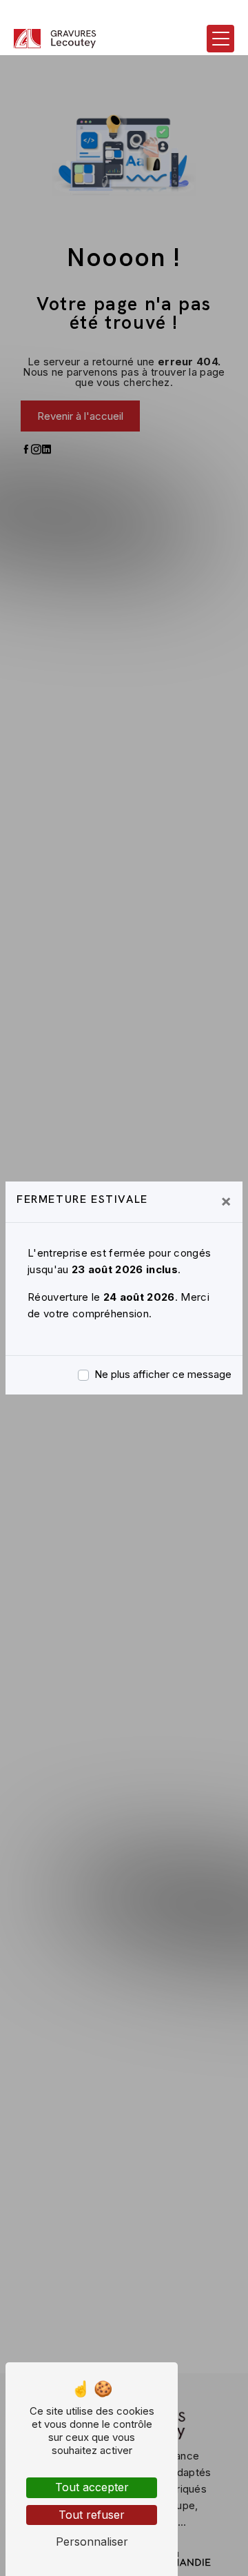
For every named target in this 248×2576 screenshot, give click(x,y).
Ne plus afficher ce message (163, 1374)
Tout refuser (92, 2515)
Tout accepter (92, 2487)
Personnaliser (92, 2542)
